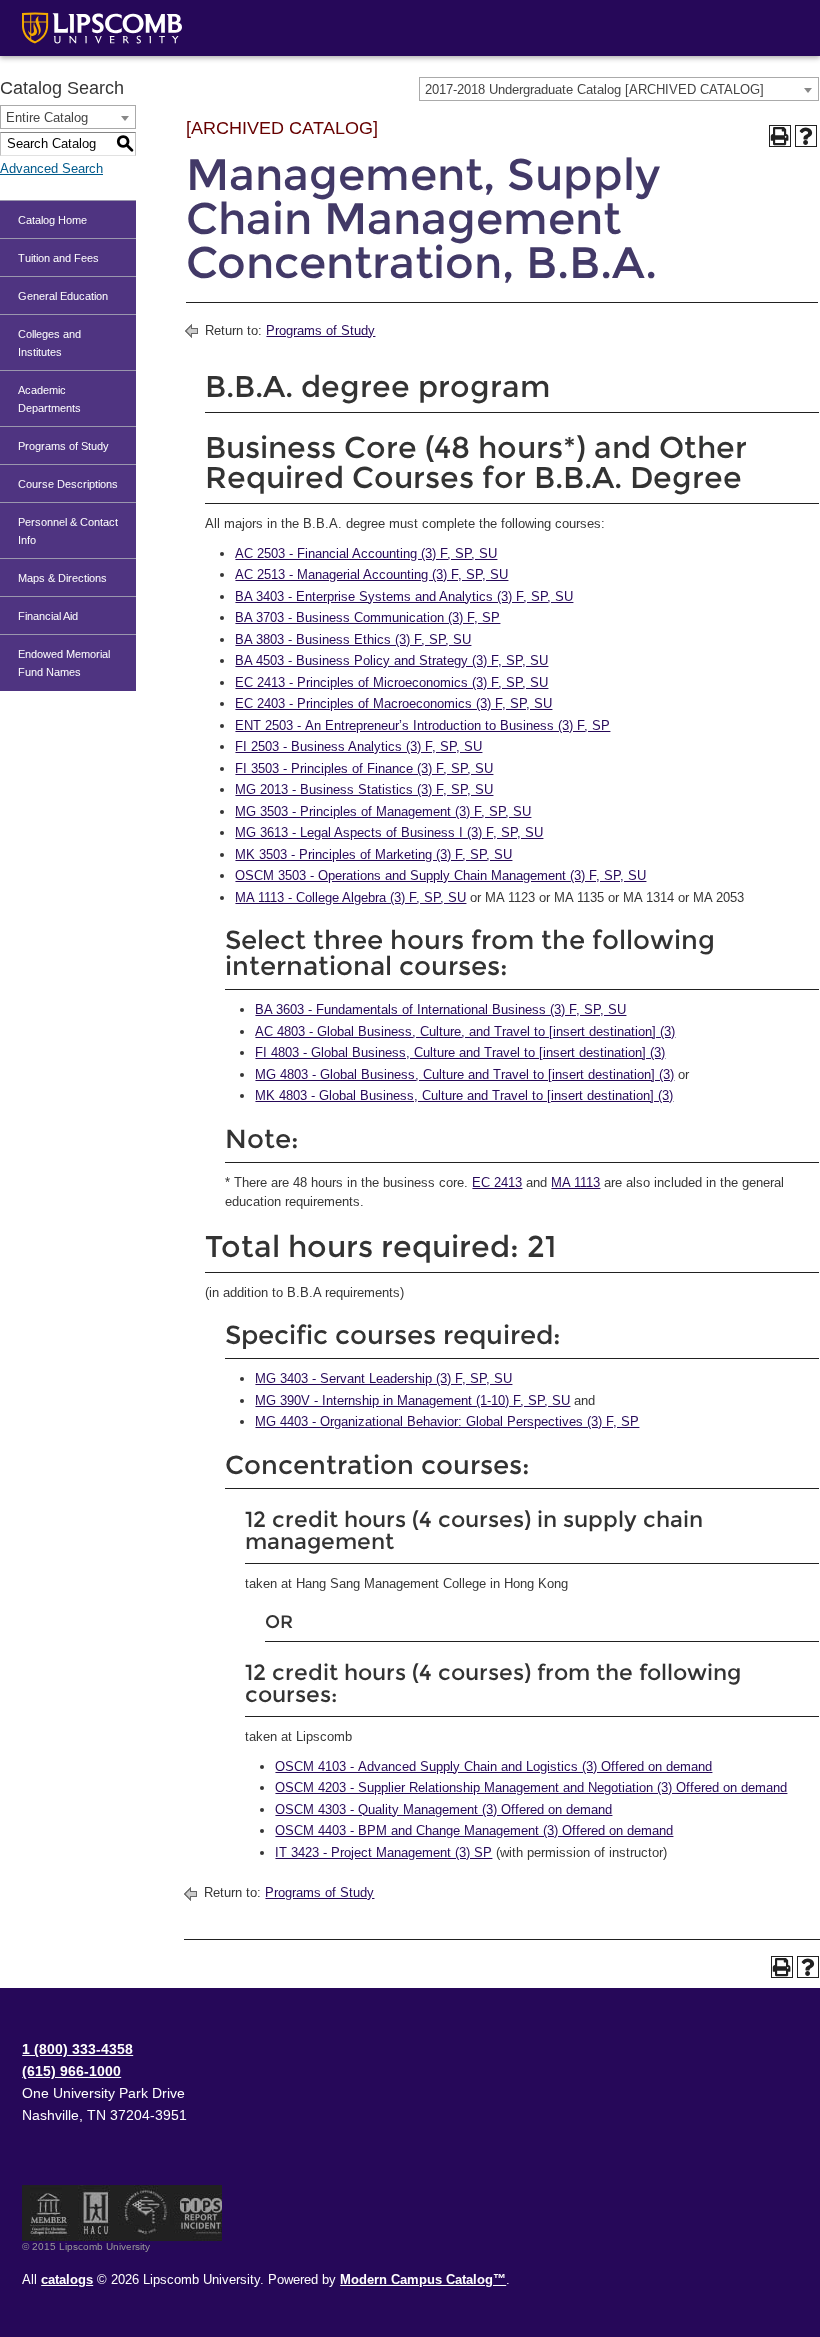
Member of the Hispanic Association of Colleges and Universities (96, 2213)
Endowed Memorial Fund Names (64, 663)
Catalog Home (52, 220)
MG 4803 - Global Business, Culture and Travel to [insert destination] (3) (464, 1074)
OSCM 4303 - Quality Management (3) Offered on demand (443, 1809)
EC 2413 (497, 1182)
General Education (63, 296)
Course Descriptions (68, 484)
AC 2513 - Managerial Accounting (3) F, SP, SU (371, 574)
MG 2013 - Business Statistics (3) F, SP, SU (364, 789)
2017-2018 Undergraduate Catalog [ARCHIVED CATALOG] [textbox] (594, 89)
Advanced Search (51, 168)
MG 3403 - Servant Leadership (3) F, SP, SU (383, 1378)
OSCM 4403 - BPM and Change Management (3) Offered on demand (474, 1830)
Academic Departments (49, 399)
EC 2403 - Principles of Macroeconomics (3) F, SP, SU (393, 703)
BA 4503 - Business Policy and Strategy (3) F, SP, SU (391, 660)
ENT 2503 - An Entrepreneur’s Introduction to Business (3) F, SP (422, 725)
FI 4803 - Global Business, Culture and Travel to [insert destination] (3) (460, 1052)
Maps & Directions (62, 578)
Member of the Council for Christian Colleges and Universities (49, 2213)
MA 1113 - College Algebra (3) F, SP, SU (350, 897)
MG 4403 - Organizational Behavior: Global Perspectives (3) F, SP (447, 1421)
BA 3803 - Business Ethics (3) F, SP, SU (353, 639)
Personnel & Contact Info (68, 531)
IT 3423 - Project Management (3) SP (383, 1852)
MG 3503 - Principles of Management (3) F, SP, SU (383, 811)
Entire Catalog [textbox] (47, 117)
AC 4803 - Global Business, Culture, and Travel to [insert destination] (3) (465, 1031)
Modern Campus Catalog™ (423, 2279)
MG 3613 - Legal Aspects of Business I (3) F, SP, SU (389, 832)
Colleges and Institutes (49, 343)
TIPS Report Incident (199, 2213)
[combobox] (619, 89)
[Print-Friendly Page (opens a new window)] (780, 136)
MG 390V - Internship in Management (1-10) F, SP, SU (412, 1400)
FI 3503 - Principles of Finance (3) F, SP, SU (364, 768)
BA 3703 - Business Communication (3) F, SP (367, 617)
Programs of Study (63, 446)
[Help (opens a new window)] (806, 136)
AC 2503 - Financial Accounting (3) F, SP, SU (366, 553)
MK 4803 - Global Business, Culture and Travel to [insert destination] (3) (464, 1095)
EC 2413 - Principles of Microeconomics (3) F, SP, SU (391, 682)
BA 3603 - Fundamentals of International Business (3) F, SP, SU (440, 1009)
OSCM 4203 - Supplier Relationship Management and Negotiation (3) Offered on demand (531, 1787)
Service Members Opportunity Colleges (146, 2213)
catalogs (67, 2279)
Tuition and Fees (58, 258)
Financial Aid (48, 616)
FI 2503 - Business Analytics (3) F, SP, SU (358, 746)
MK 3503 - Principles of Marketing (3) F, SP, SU (373, 854)
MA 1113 (575, 1182)
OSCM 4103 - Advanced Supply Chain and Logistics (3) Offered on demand (493, 1766)
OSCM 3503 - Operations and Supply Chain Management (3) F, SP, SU (440, 875)
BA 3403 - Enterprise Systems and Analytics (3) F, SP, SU (404, 596)
